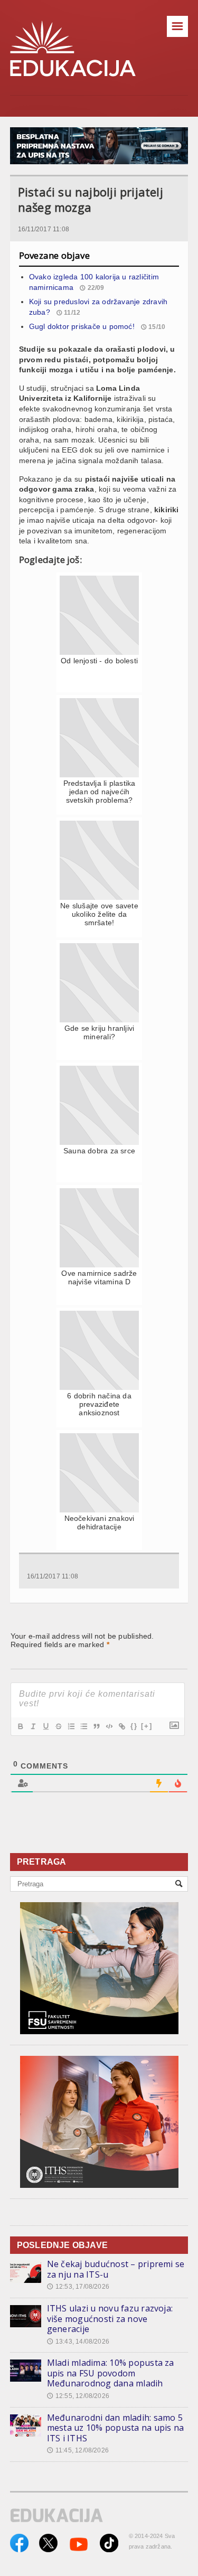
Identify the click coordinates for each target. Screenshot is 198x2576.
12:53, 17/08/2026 (78, 2287)
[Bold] (20, 1726)
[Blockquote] (96, 1726)
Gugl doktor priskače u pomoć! (82, 326)
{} (134, 1726)
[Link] (121, 1726)
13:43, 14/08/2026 (78, 2342)
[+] (147, 1726)
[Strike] (58, 1726)
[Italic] (33, 1726)
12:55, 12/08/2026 (78, 2396)
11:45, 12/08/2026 (78, 2450)
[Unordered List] (83, 1726)
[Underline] (45, 1726)
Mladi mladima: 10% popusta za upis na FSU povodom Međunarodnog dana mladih (111, 2373)
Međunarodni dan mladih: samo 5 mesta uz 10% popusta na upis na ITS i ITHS (115, 2428)
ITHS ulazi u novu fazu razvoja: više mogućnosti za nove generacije (110, 2319)
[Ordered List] (71, 1726)
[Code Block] (109, 1726)
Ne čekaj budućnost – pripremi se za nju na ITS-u (116, 2269)
